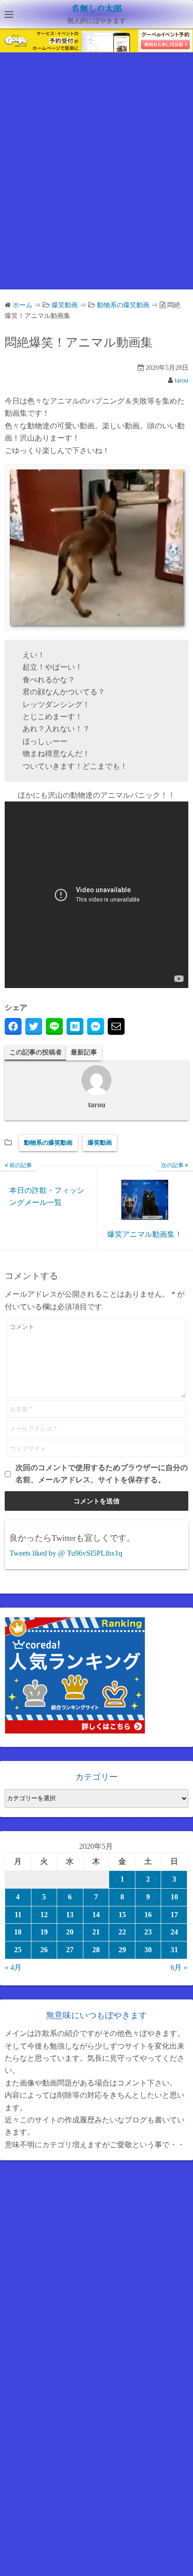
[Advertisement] (96, 179)
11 (18, 1915)
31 (174, 1950)
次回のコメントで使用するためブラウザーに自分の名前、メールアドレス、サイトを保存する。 (102, 1474)
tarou (182, 380)
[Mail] (116, 1026)
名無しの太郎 (96, 9)
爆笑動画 (100, 1143)
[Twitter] (34, 1026)
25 (18, 1950)
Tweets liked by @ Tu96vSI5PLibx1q (66, 1553)
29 (122, 1950)
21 (96, 1932)
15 (122, 1915)
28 (96, 1950)
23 (148, 1932)
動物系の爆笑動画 (48, 1143)
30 (148, 1950)
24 (174, 1932)
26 (44, 1950)
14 (96, 1915)
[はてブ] (75, 1026)
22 (122, 1932)
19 (44, 1932)
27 (70, 1950)
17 (174, 1915)
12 (44, 1915)
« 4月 (13, 1967)
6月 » (179, 1967)
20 (70, 1932)
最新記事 (84, 1052)
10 (174, 1897)
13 (70, 1915)
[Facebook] (13, 1026)
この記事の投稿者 (36, 1052)
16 (148, 1915)
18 (18, 1932)
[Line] (54, 1026)
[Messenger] (96, 1026)
